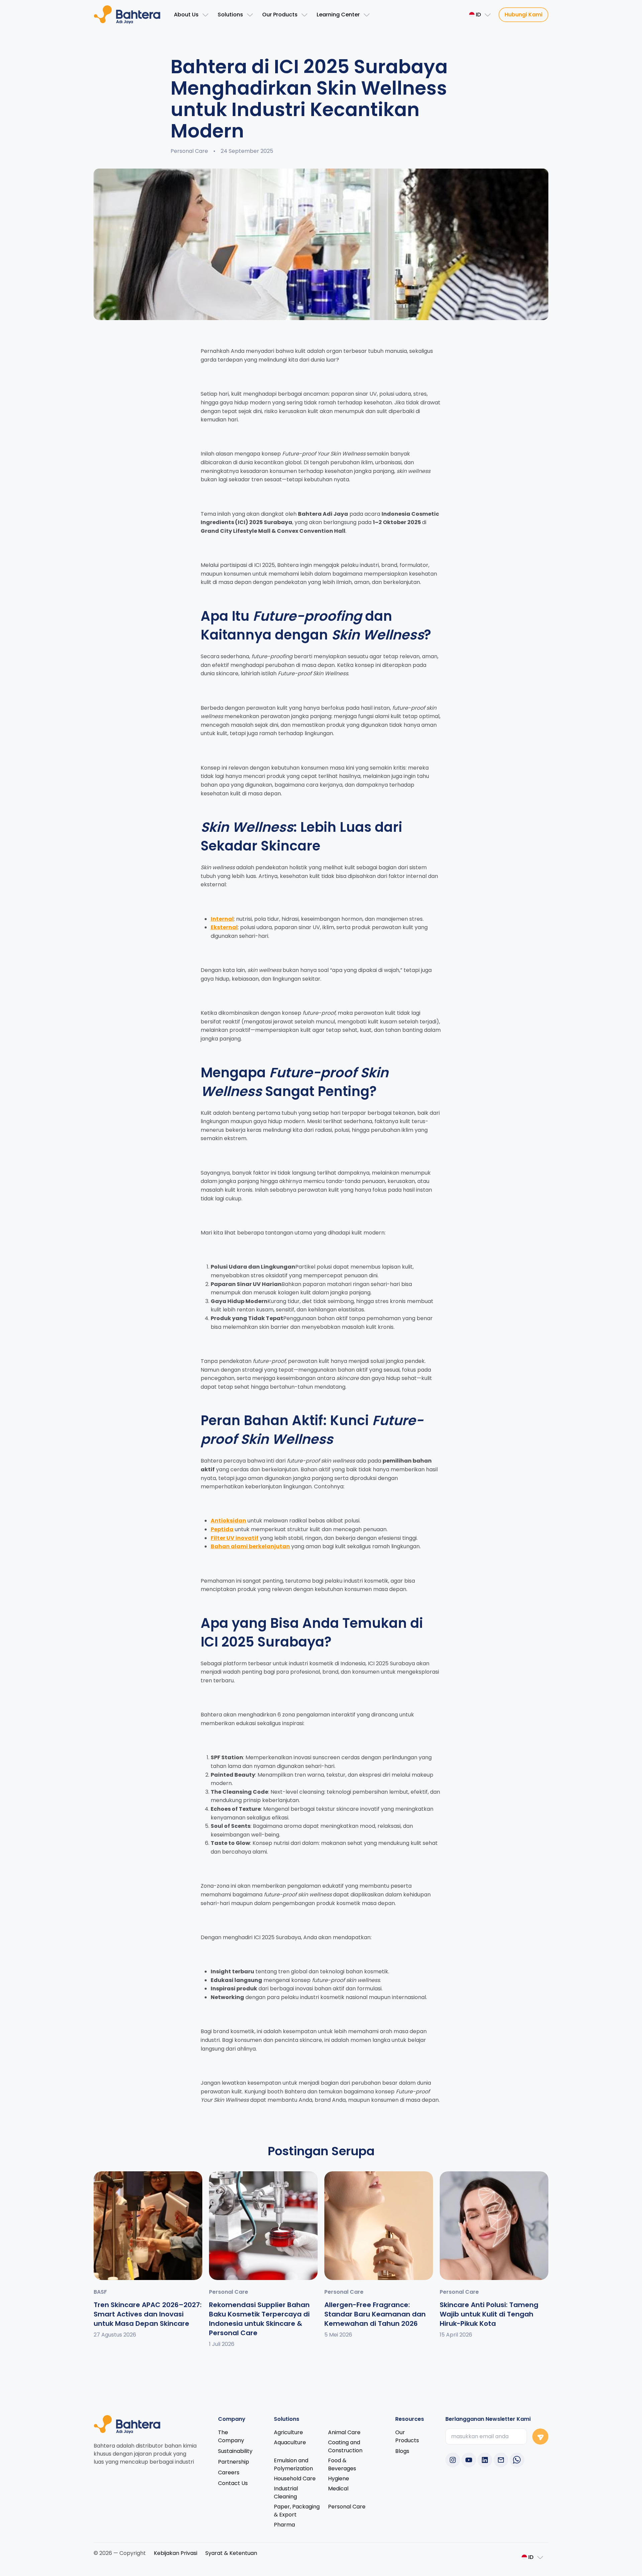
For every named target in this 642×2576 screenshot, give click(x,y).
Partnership (234, 2462)
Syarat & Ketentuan (231, 2553)
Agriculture (288, 2432)
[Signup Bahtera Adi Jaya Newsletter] (540, 2437)
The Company (231, 2436)
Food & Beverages (342, 2464)
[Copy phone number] (501, 2460)
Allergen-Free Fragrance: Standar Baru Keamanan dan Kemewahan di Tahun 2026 (375, 2314)
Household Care (295, 2479)
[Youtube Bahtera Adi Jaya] (469, 2460)
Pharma (284, 2525)
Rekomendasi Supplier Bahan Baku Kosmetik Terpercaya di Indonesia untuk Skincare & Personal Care (259, 2319)
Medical (338, 2489)
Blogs (402, 2451)
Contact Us (233, 2483)
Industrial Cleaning (286, 2493)
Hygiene (339, 2479)
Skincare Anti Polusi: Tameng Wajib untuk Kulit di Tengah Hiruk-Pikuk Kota (489, 2314)
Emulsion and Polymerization (293, 2464)
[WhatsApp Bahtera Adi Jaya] (517, 2460)
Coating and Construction (345, 2446)
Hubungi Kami (523, 15)
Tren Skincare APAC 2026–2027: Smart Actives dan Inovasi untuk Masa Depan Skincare (148, 2314)
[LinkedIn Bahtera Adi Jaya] (485, 2460)
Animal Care (344, 2432)
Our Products (407, 2436)
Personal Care (347, 2507)
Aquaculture (290, 2442)
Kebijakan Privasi (176, 2553)
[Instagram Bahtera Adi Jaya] (453, 2460)
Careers (229, 2472)
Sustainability (235, 2451)
